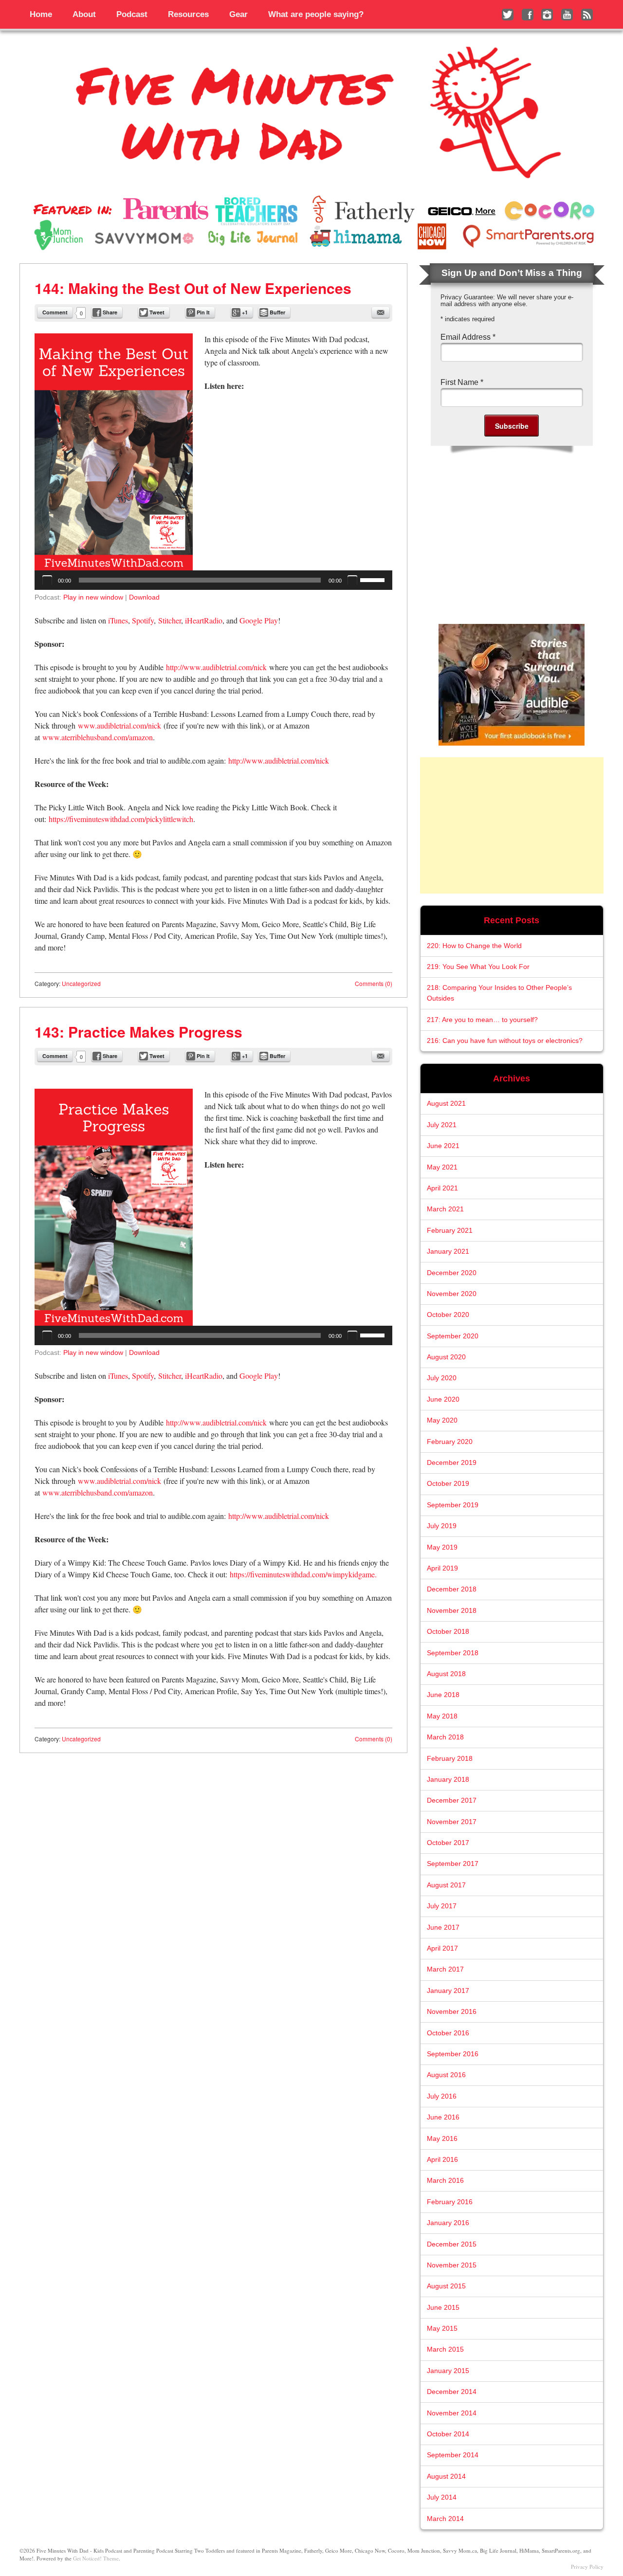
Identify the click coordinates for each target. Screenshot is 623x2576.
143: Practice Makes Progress (138, 1032)
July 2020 (442, 1378)
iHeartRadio (204, 620)
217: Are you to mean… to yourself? (482, 1020)
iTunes (118, 620)
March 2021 (445, 1209)
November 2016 (452, 2012)
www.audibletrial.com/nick (119, 725)
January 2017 (448, 1991)
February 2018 (450, 1759)
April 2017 (442, 1948)
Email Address (468, 337)
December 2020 (452, 1273)
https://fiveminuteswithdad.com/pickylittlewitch (121, 819)
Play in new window (93, 597)
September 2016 (453, 2054)
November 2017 (452, 1822)
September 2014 (453, 2455)
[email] (381, 312)
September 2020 (453, 1336)
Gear (238, 14)
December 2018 (452, 1589)
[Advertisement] (512, 825)
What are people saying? (316, 14)
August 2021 (446, 1104)
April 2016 (442, 2160)
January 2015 (448, 2371)
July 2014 (442, 2497)
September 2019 (453, 1505)
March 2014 (445, 2519)
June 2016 (443, 2117)
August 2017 (446, 1885)
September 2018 (453, 1653)
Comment (55, 312)
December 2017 (452, 1800)
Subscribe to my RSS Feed (587, 15)
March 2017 (445, 1969)
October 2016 (448, 2033)
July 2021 (442, 1125)
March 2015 (445, 2349)
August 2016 (446, 2075)
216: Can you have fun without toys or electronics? (505, 1041)
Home (41, 14)
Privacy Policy (587, 2567)
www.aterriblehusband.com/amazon (98, 737)
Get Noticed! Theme (96, 2558)
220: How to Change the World (474, 946)
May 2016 (442, 2139)
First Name (462, 382)
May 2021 (442, 1167)
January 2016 (448, 2223)
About (84, 14)
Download (144, 597)
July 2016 (442, 2096)
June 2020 (443, 1399)
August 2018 (446, 1674)
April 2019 (442, 1568)
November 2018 (452, 1611)
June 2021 (443, 1146)
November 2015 (452, 2265)
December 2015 (452, 2244)
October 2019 (448, 1484)
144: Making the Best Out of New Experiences (193, 288)
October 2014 (448, 2434)
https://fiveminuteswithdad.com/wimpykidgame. (303, 1574)
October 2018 (448, 1632)
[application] (213, 580)
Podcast (132, 14)
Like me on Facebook (528, 15)
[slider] (374, 579)
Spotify (143, 620)
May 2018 (442, 1716)
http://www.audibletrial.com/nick (218, 667)
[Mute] (352, 580)
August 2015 (446, 2286)
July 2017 (442, 1906)
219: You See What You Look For (478, 967)
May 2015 (442, 2329)
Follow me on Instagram (547, 15)
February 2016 (450, 2202)
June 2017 (443, 1927)
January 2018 (448, 1780)
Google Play (259, 620)
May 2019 (442, 1547)
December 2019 (452, 1463)
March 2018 (445, 1737)
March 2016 (445, 2181)
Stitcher (170, 620)
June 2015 (443, 2308)
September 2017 (453, 1864)
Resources (188, 14)
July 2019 (442, 1526)
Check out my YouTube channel (567, 15)
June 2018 (443, 1695)
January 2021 (448, 1251)
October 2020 (448, 1315)
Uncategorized (81, 983)
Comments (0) (374, 983)
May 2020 (442, 1420)
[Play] (47, 580)
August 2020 (446, 1357)
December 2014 (452, 2392)
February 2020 (450, 1442)
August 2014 (446, 2476)
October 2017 (448, 1843)
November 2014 (452, 2413)
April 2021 (442, 1188)
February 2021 (450, 1231)
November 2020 (452, 1294)
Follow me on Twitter (508, 15)
